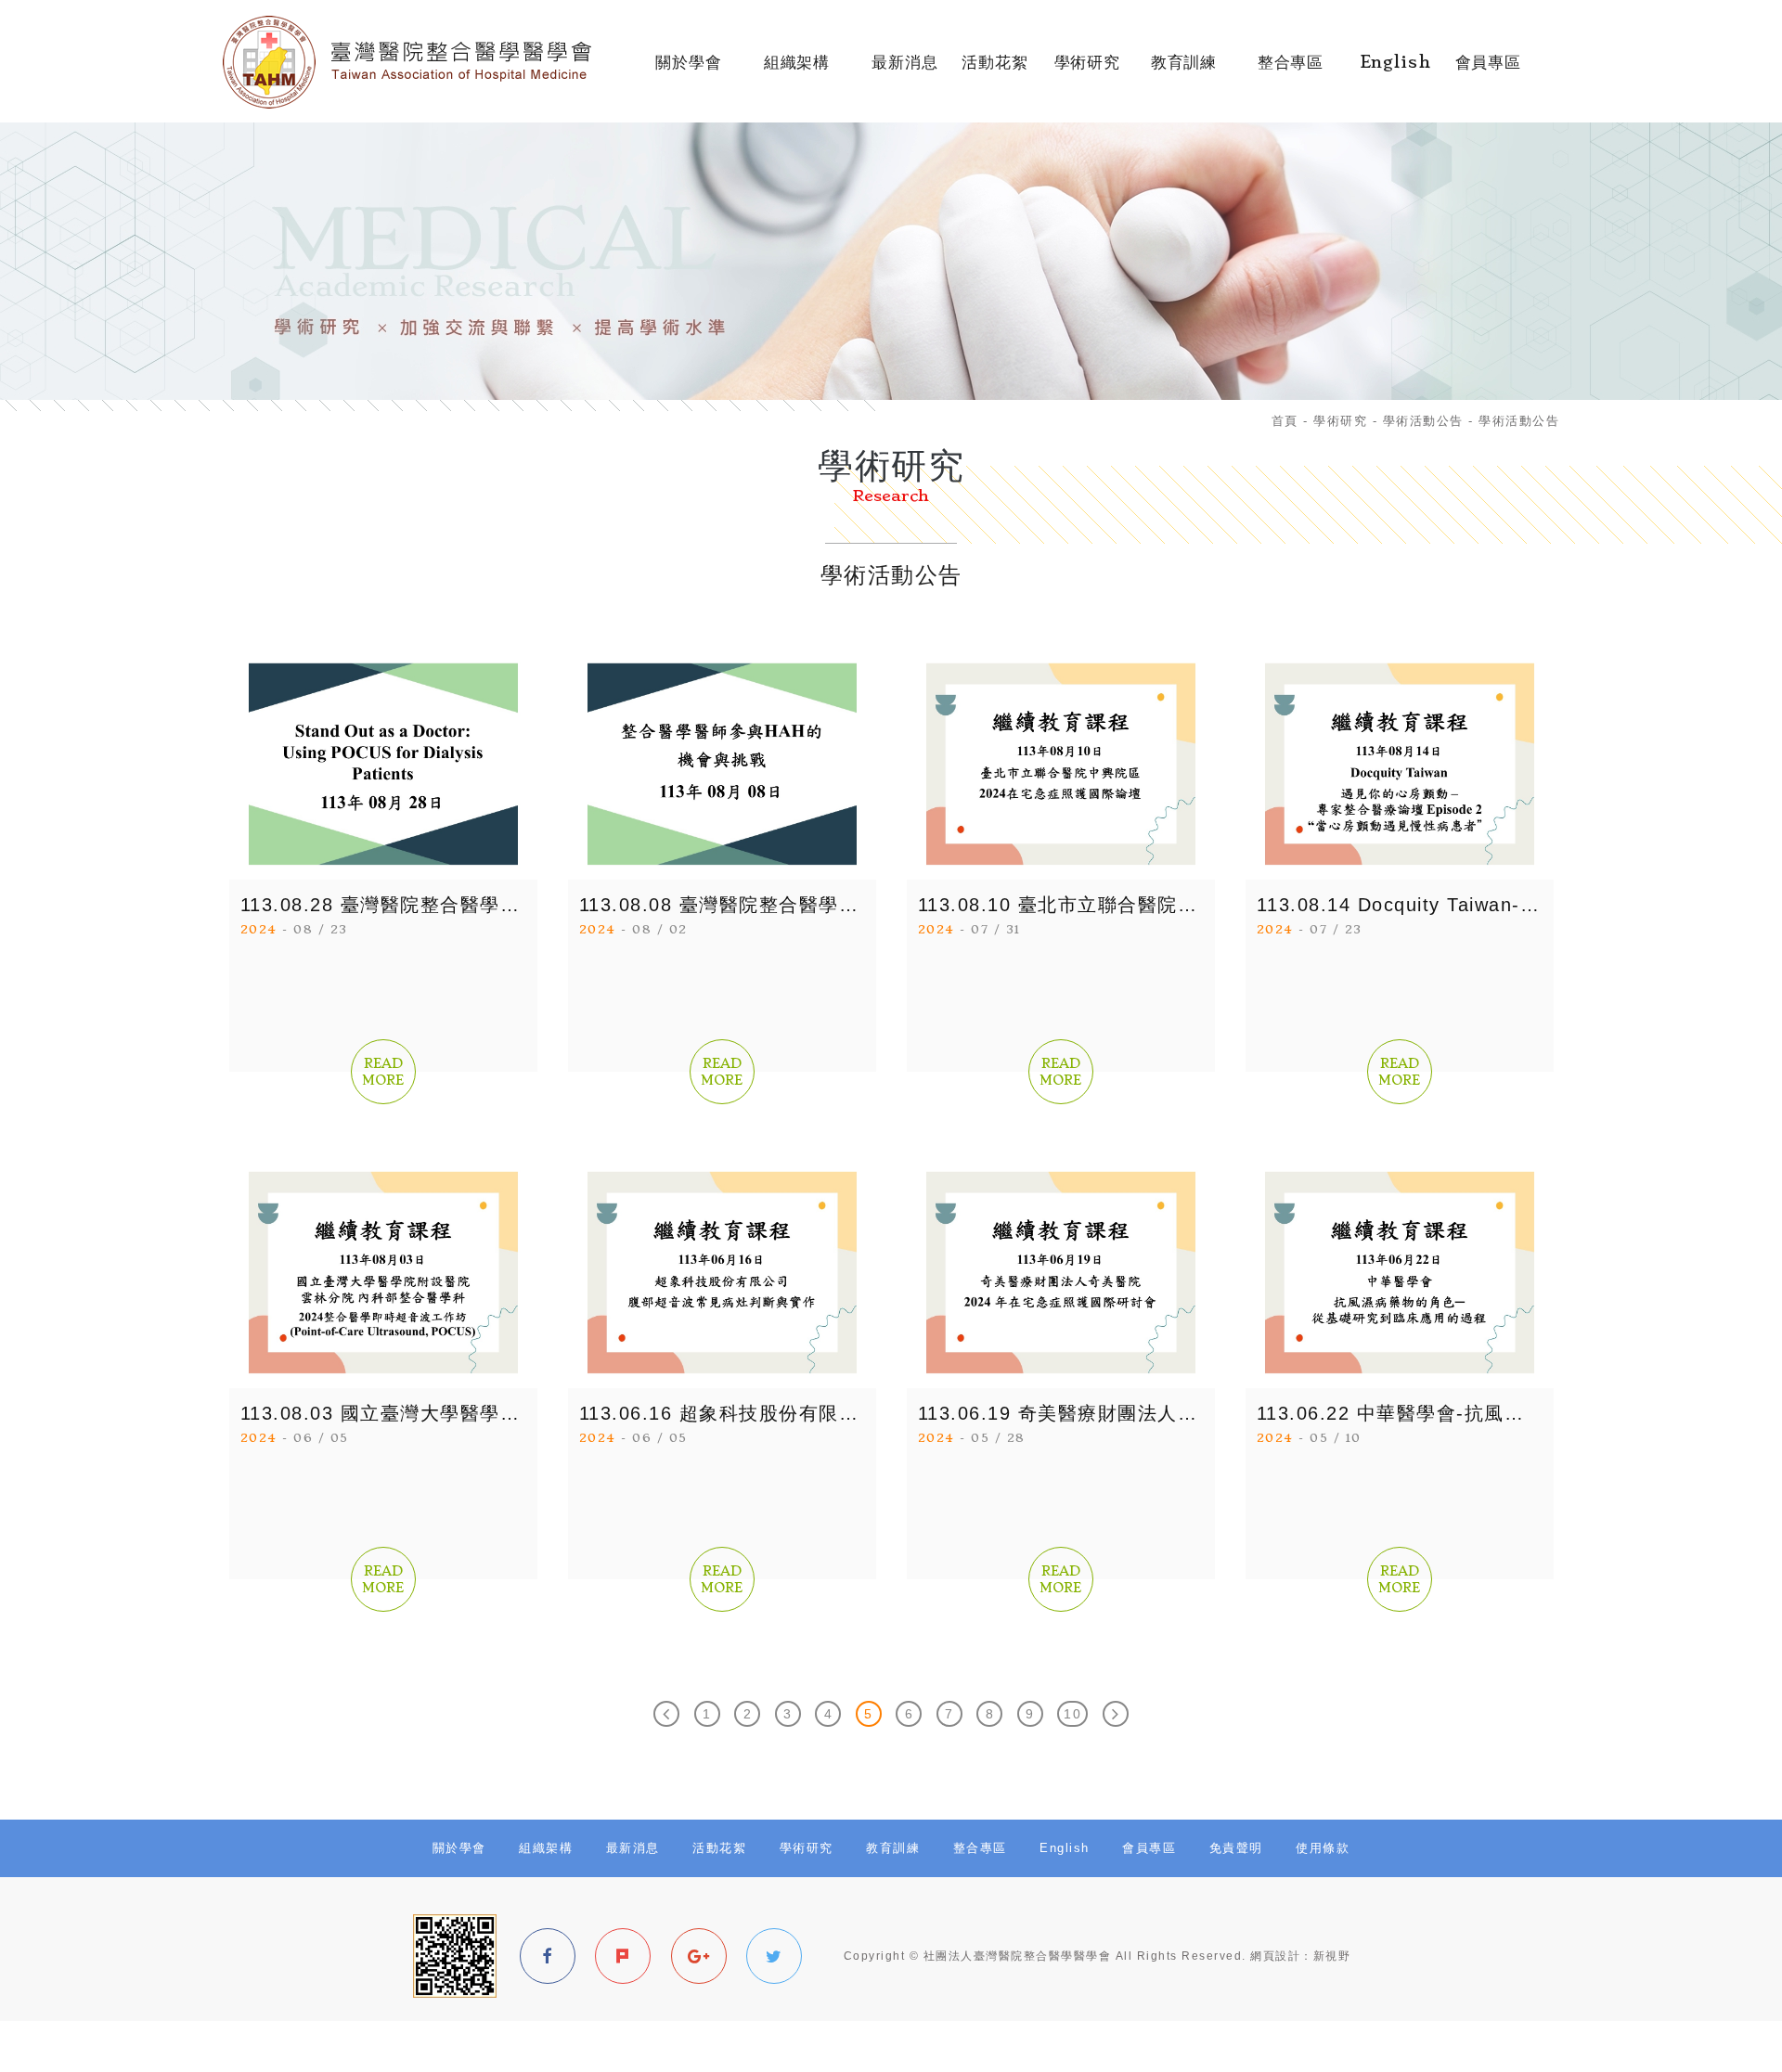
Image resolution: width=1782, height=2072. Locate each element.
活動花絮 (994, 71)
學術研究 (1087, 71)
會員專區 (1488, 71)
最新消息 (904, 71)
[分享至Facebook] (548, 1956)
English (1395, 71)
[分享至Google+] (699, 1956)
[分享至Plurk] (623, 1956)
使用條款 (1323, 1848)
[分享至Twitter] (774, 1956)
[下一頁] (1116, 1714)
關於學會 (688, 71)
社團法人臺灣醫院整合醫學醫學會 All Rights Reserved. (1085, 1956)
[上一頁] (666, 1714)
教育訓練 (1184, 71)
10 (1072, 1714)
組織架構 (797, 71)
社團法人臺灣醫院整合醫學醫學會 (425, 62)
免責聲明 (1236, 1848)
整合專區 (1290, 71)
